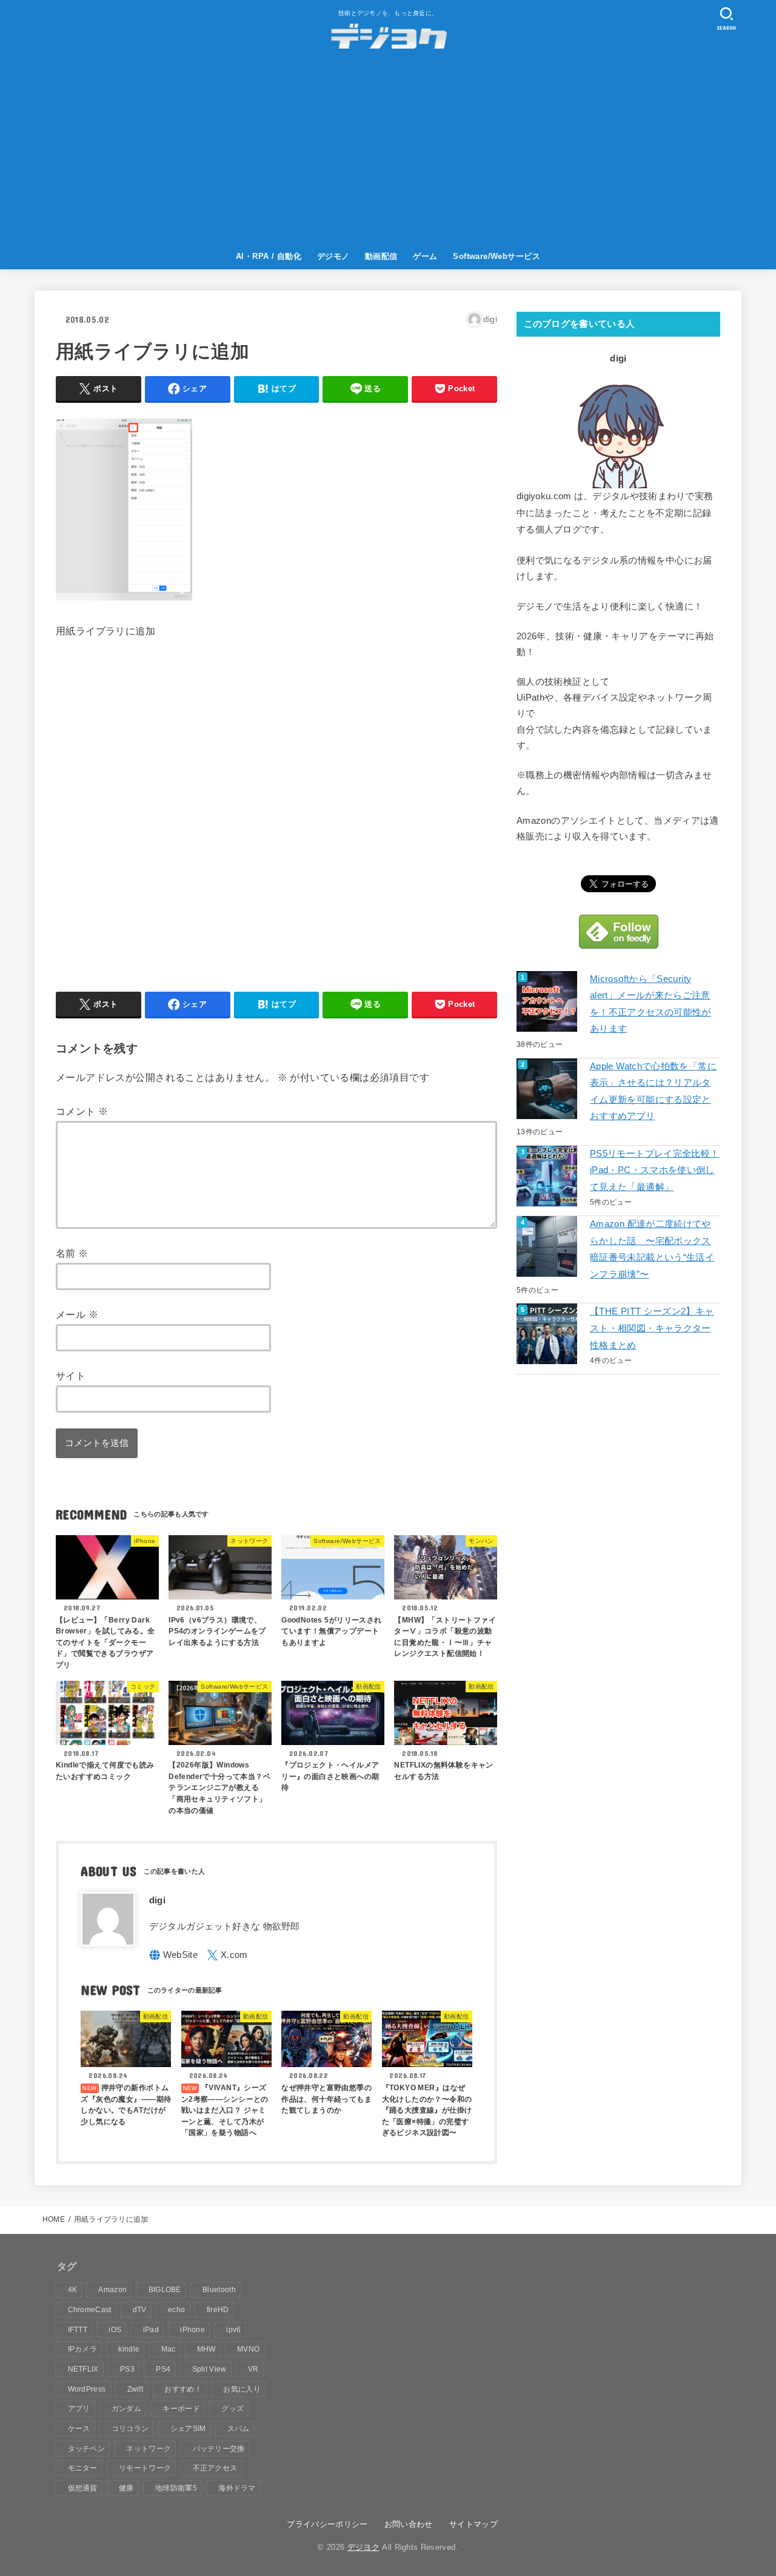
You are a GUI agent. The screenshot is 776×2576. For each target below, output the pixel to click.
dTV (140, 2310)
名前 (72, 1253)
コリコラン (130, 2429)
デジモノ (333, 256)
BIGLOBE (165, 2290)
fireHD (218, 2310)
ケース (79, 2429)
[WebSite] (174, 1955)
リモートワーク (145, 2468)
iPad (151, 2330)
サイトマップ (473, 2524)
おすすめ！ (183, 2389)
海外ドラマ (237, 2488)
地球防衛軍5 (176, 2488)
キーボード (181, 2409)
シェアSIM (188, 2429)
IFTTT (78, 2330)
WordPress (87, 2389)
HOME (54, 2219)
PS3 (127, 2369)
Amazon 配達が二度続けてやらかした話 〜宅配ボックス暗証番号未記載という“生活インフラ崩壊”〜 (652, 1249)
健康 (126, 2488)
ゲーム (425, 256)
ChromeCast (90, 2310)
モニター (83, 2468)
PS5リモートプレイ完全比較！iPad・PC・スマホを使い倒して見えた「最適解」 (654, 1170)
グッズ (232, 2409)
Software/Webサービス (497, 256)
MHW (206, 2349)
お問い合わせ (409, 2524)
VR (253, 2369)
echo (176, 2310)
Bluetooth (219, 2290)
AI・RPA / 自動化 (269, 256)
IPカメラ (83, 2349)
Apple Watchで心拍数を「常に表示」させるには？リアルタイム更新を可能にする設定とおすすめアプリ (653, 1091)
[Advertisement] (388, 153)
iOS (115, 2330)
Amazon (112, 2290)
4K (73, 2290)
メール (77, 1314)
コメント (82, 1111)
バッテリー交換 (219, 2449)
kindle (129, 2349)
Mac (169, 2349)
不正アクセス (215, 2468)
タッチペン (87, 2449)
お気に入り (242, 2389)
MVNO (248, 2349)
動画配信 (381, 256)
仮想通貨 (83, 2488)
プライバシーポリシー (327, 2524)
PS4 (163, 2369)
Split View (209, 2369)
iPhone (192, 2330)
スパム (239, 2429)
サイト (71, 1376)
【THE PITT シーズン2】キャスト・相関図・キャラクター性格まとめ (652, 1328)
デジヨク (363, 2547)
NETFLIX (83, 2369)
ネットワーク (149, 2449)
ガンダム (126, 2409)
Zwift (135, 2389)
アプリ (79, 2409)
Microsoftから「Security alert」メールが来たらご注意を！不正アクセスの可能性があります (651, 1004)
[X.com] (227, 1955)
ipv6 (233, 2330)
